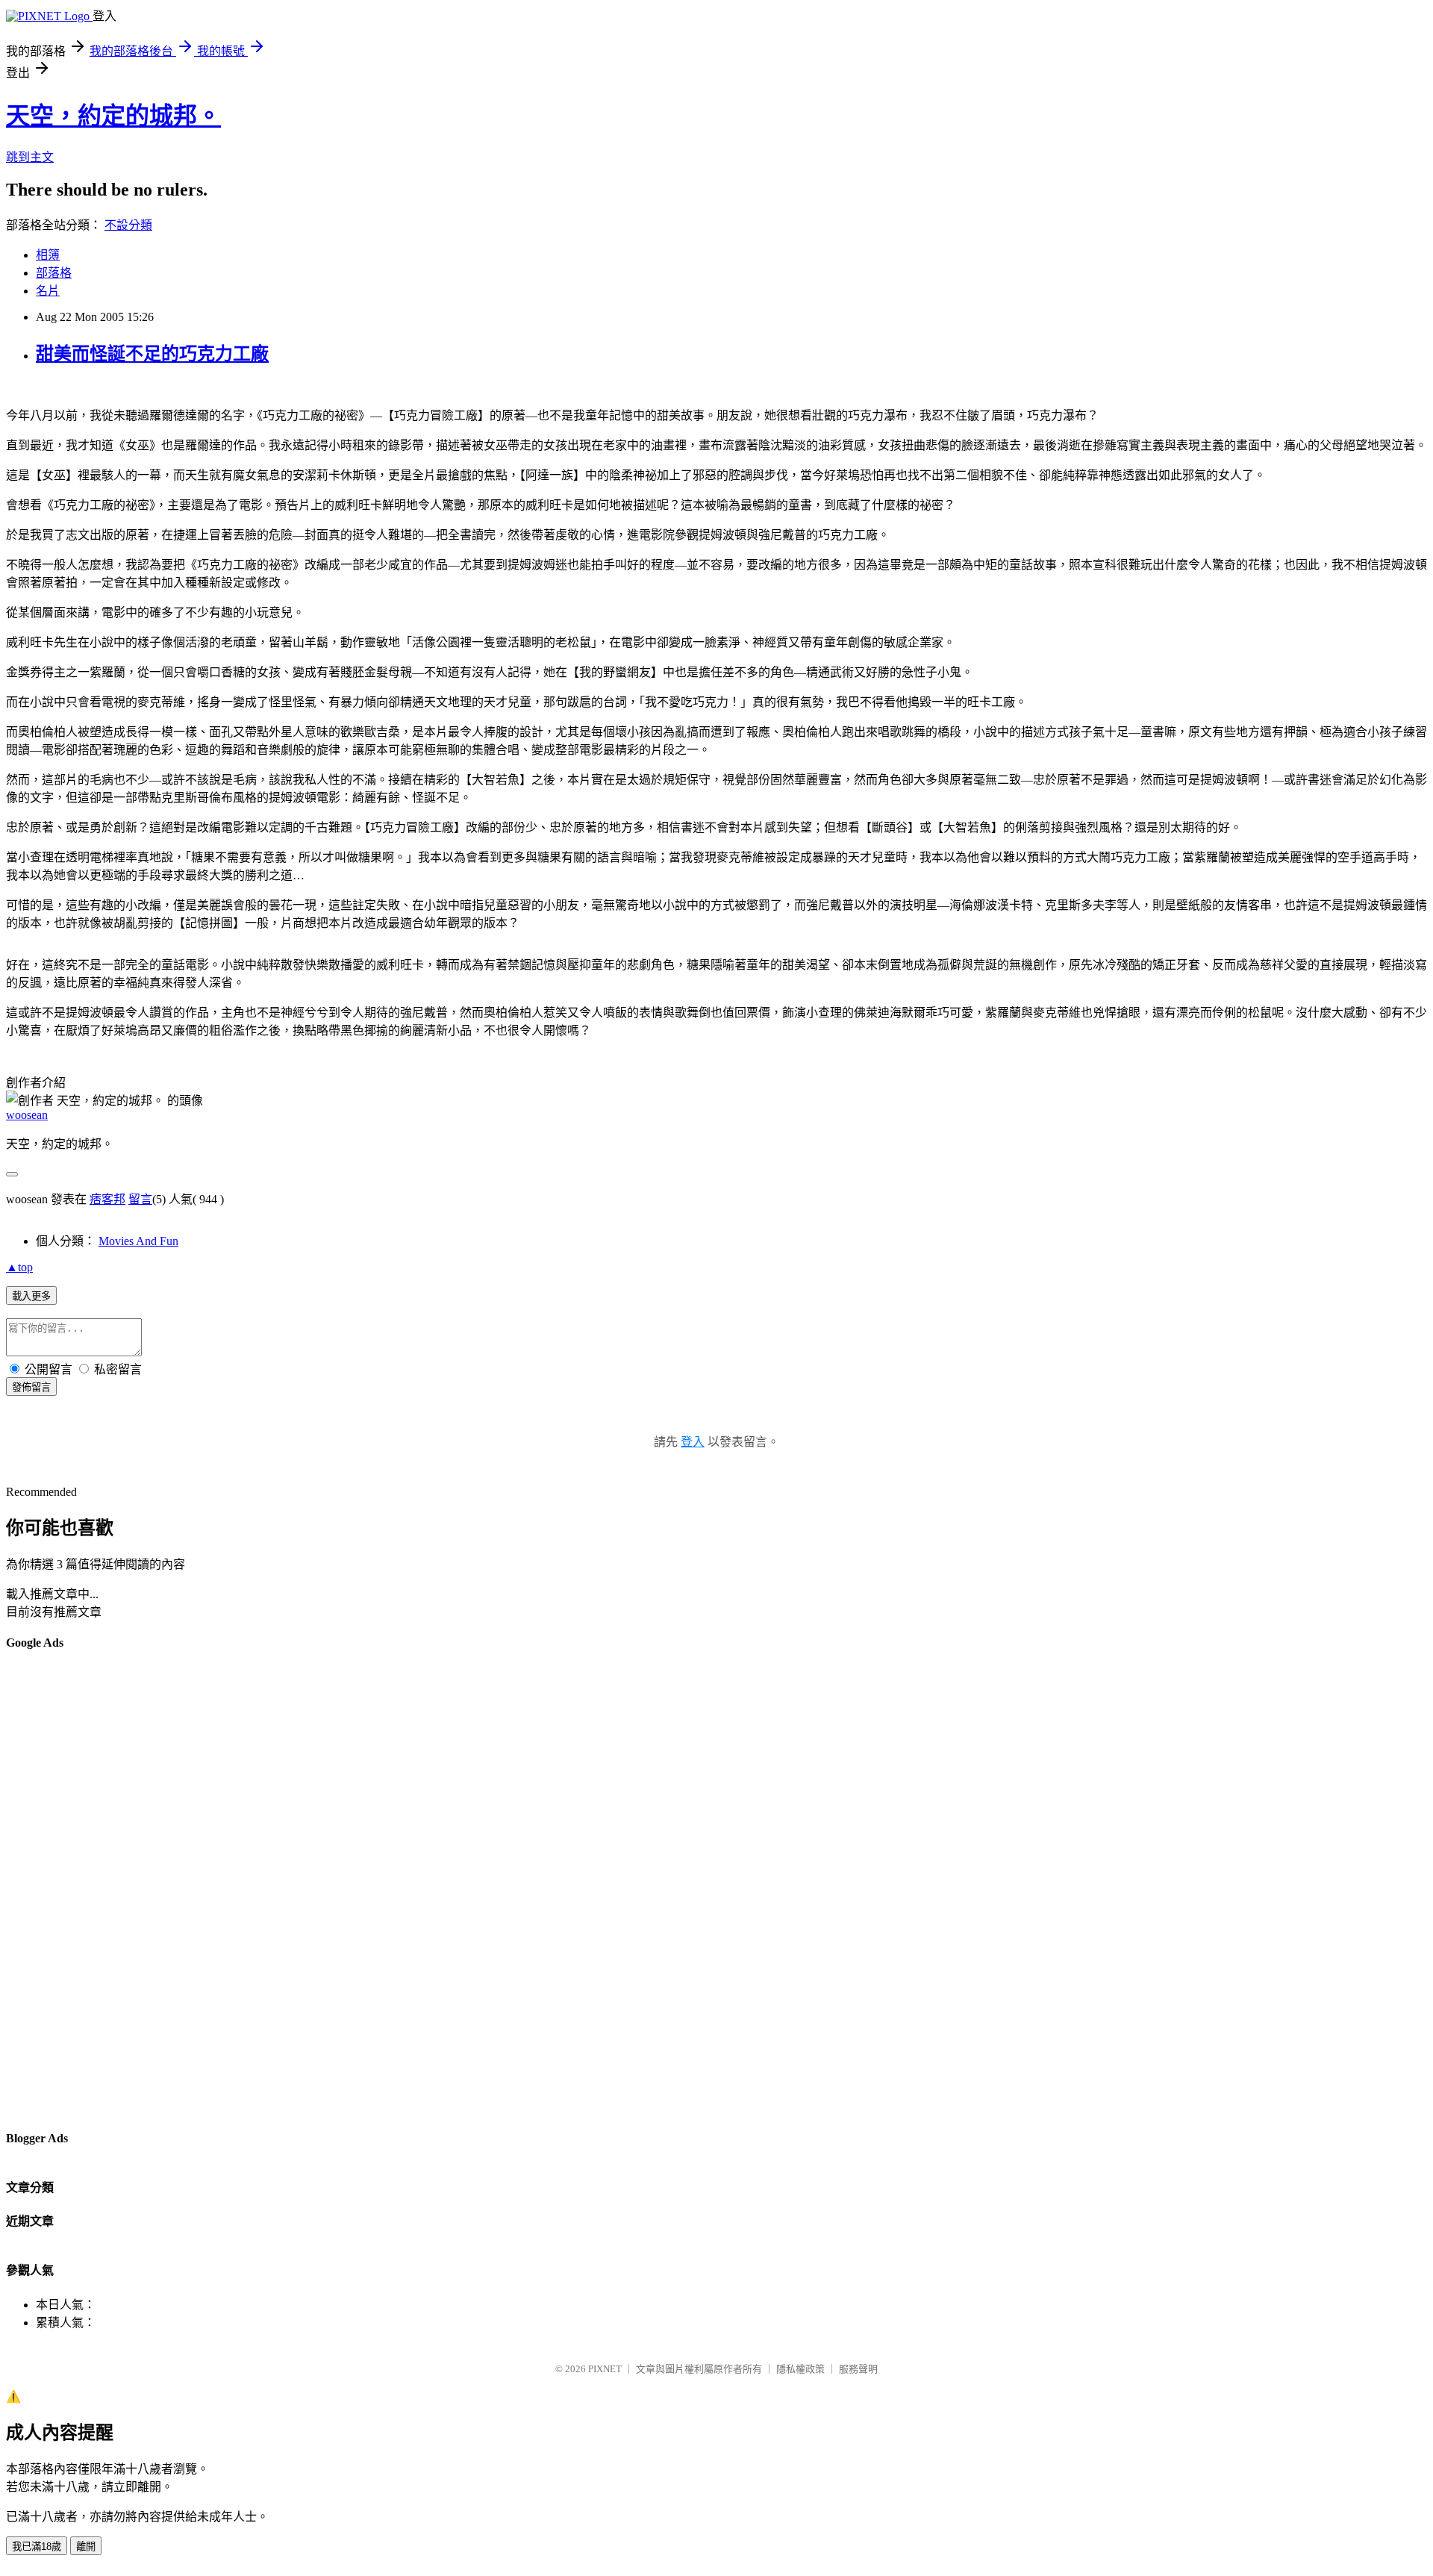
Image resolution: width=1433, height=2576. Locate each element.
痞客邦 (107, 1199)
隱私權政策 (800, 2369)
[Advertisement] (66, 1889)
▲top (19, 1267)
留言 (140, 1199)
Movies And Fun (138, 1241)
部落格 (54, 273)
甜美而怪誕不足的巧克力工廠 (152, 354)
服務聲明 (858, 2369)
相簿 (48, 255)
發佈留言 (31, 1387)
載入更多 (31, 1296)
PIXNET (605, 2369)
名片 (48, 291)
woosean (27, 1115)
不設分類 (128, 225)
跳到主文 (30, 157)
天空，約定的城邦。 (113, 116)
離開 (86, 2547)
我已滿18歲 (37, 2547)
